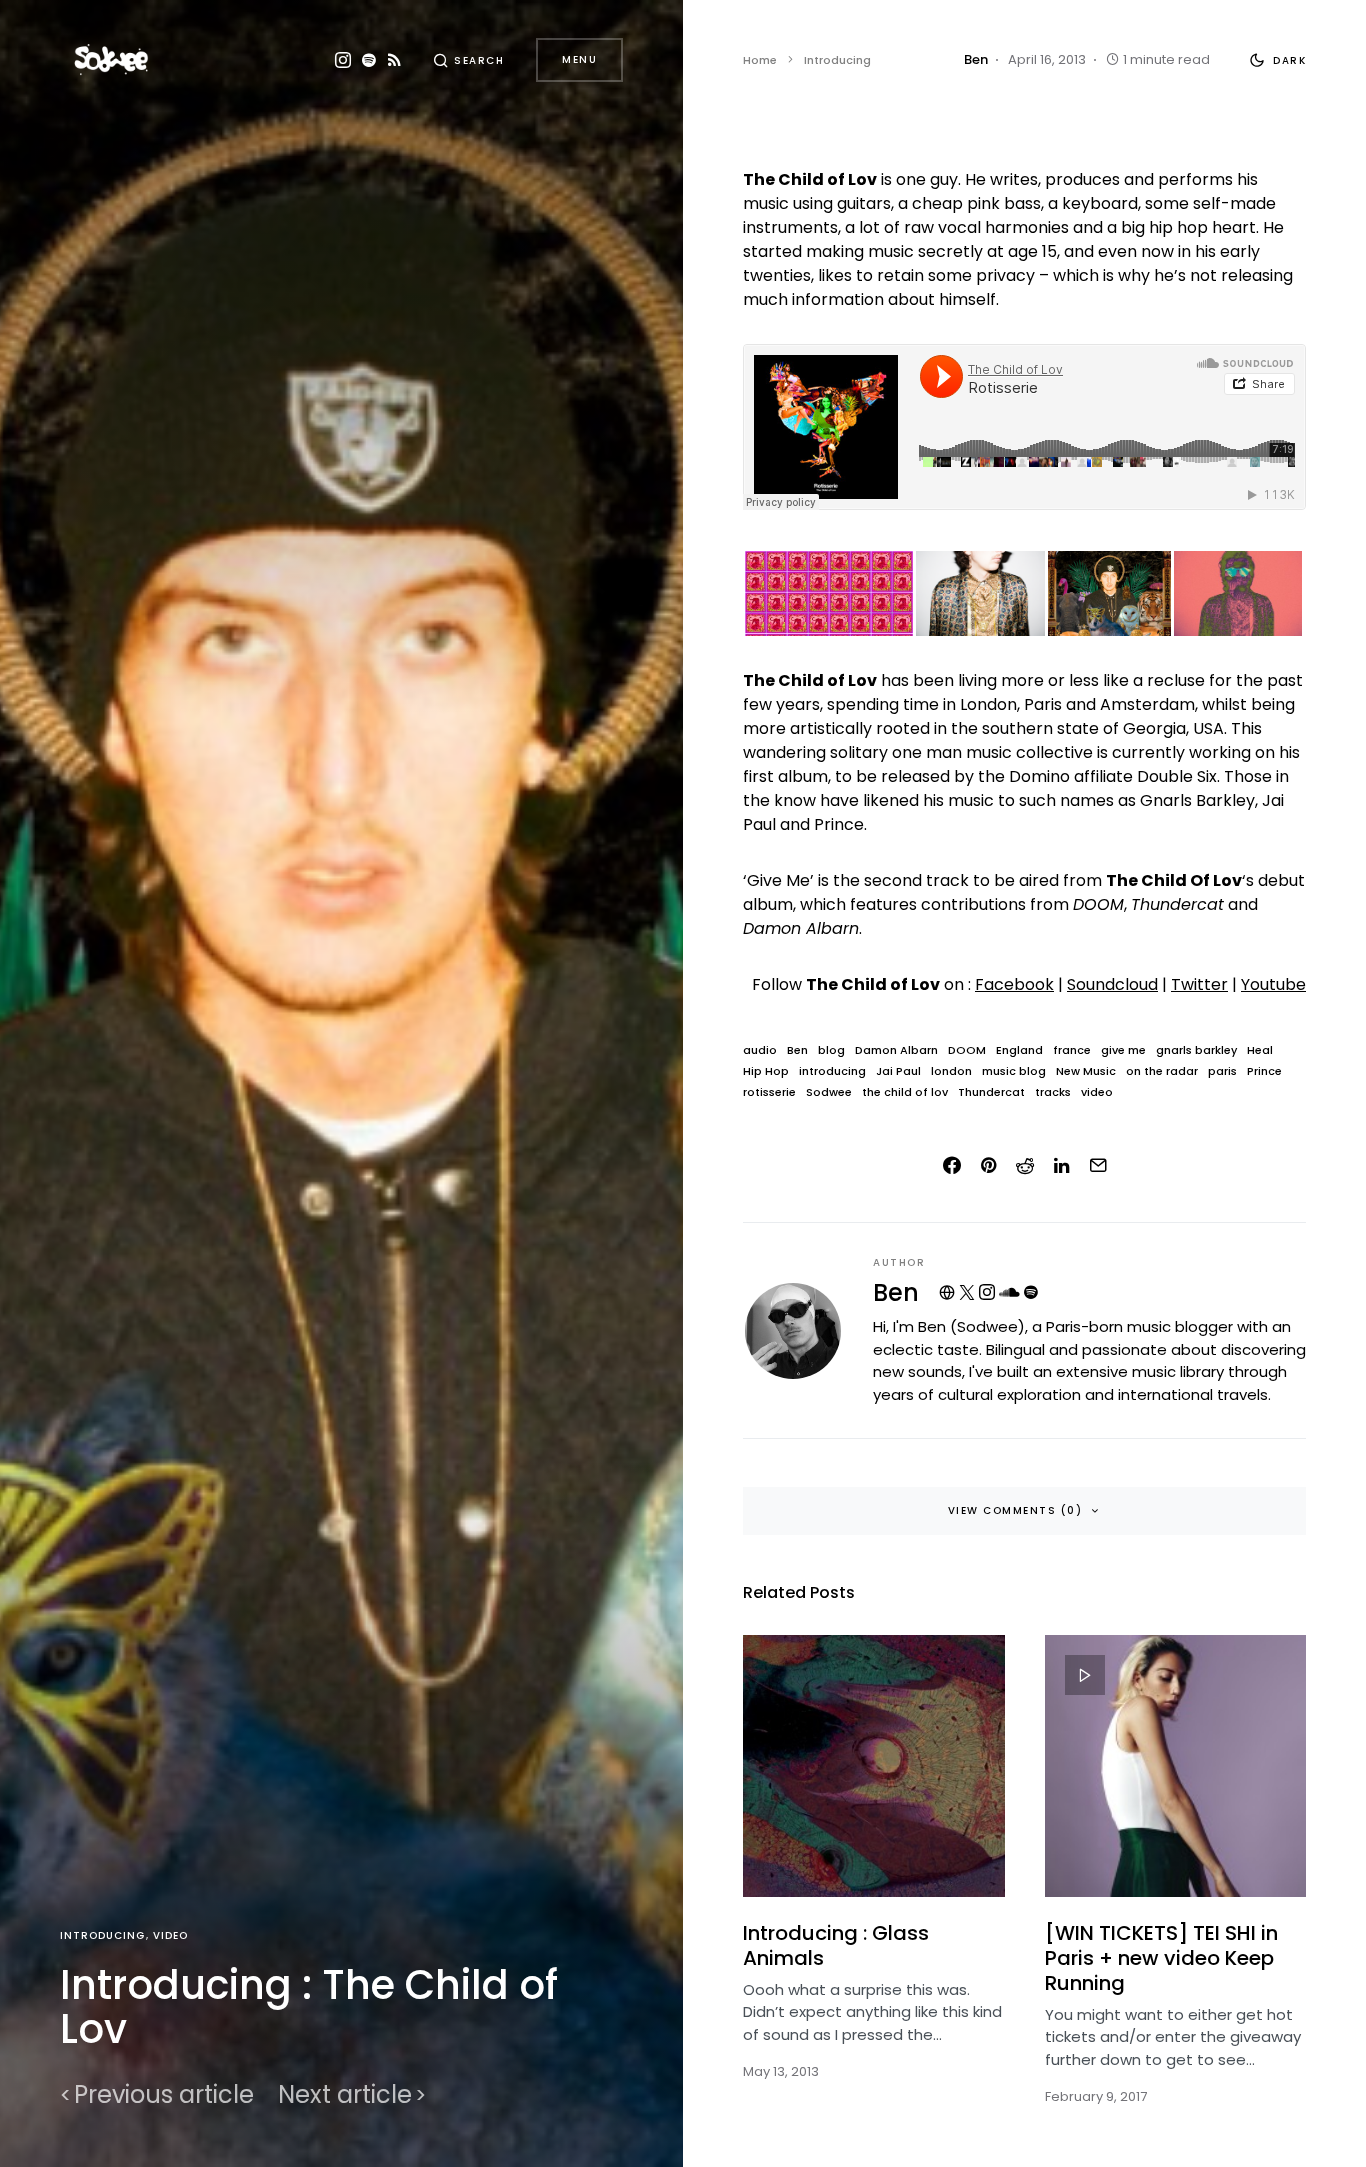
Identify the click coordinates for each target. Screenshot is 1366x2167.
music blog (1014, 1071)
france (1072, 1050)
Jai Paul (898, 1071)
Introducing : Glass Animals (836, 1945)
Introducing (102, 1935)
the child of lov (905, 1092)
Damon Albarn (896, 1050)
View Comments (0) (1015, 1510)
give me (1123, 1050)
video (1097, 1092)
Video (170, 1935)
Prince (1264, 1071)
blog (831, 1050)
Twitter (1199, 984)
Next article (345, 2095)
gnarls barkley (1196, 1050)
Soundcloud (1112, 984)
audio (760, 1050)
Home (760, 60)
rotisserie (769, 1092)
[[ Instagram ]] (343, 60)
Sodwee (829, 1092)
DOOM (967, 1050)
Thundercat (991, 1092)
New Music (1086, 1071)
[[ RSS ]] (394, 60)
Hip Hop (766, 1071)
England (1019, 1050)
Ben (797, 1050)
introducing (832, 1071)
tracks (1053, 1092)
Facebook (1014, 984)
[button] (469, 60)
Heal (1260, 1050)
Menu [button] (579, 59)
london (951, 1071)
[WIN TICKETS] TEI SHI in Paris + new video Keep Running (1161, 1958)
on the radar (1162, 1071)
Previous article (164, 2095)
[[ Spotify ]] (369, 60)
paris (1222, 1071)
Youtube (1273, 984)
